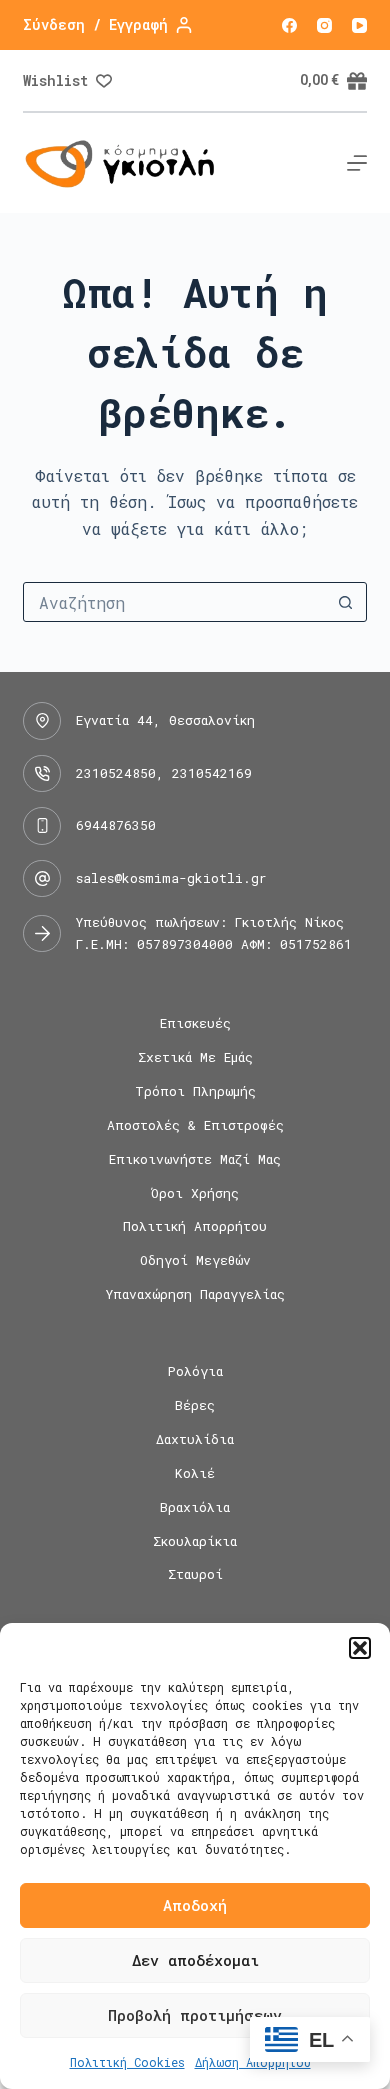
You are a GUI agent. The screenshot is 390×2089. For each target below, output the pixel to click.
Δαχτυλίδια (195, 1439)
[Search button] (346, 602)
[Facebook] (289, 25)
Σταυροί (195, 1574)
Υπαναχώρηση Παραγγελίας (195, 1294)
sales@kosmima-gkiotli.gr (171, 878)
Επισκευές (195, 1023)
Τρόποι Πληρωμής (195, 1091)
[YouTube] (359, 25)
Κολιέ (195, 1473)
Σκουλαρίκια (195, 1541)
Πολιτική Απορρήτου (195, 1226)
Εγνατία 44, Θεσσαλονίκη (165, 720)
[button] (360, 1648)
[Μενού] (357, 163)
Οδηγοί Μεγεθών (195, 1260)
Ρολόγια (195, 1371)
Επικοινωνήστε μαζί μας (195, 1159)
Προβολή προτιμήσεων (195, 2015)
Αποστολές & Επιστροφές (195, 1125)
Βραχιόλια (195, 1507)
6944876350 (116, 825)
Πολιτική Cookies (127, 2062)
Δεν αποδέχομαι (195, 1960)
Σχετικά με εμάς (195, 1057)
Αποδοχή (195, 1905)
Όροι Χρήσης (195, 1193)
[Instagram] (324, 25)
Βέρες (195, 1405)
